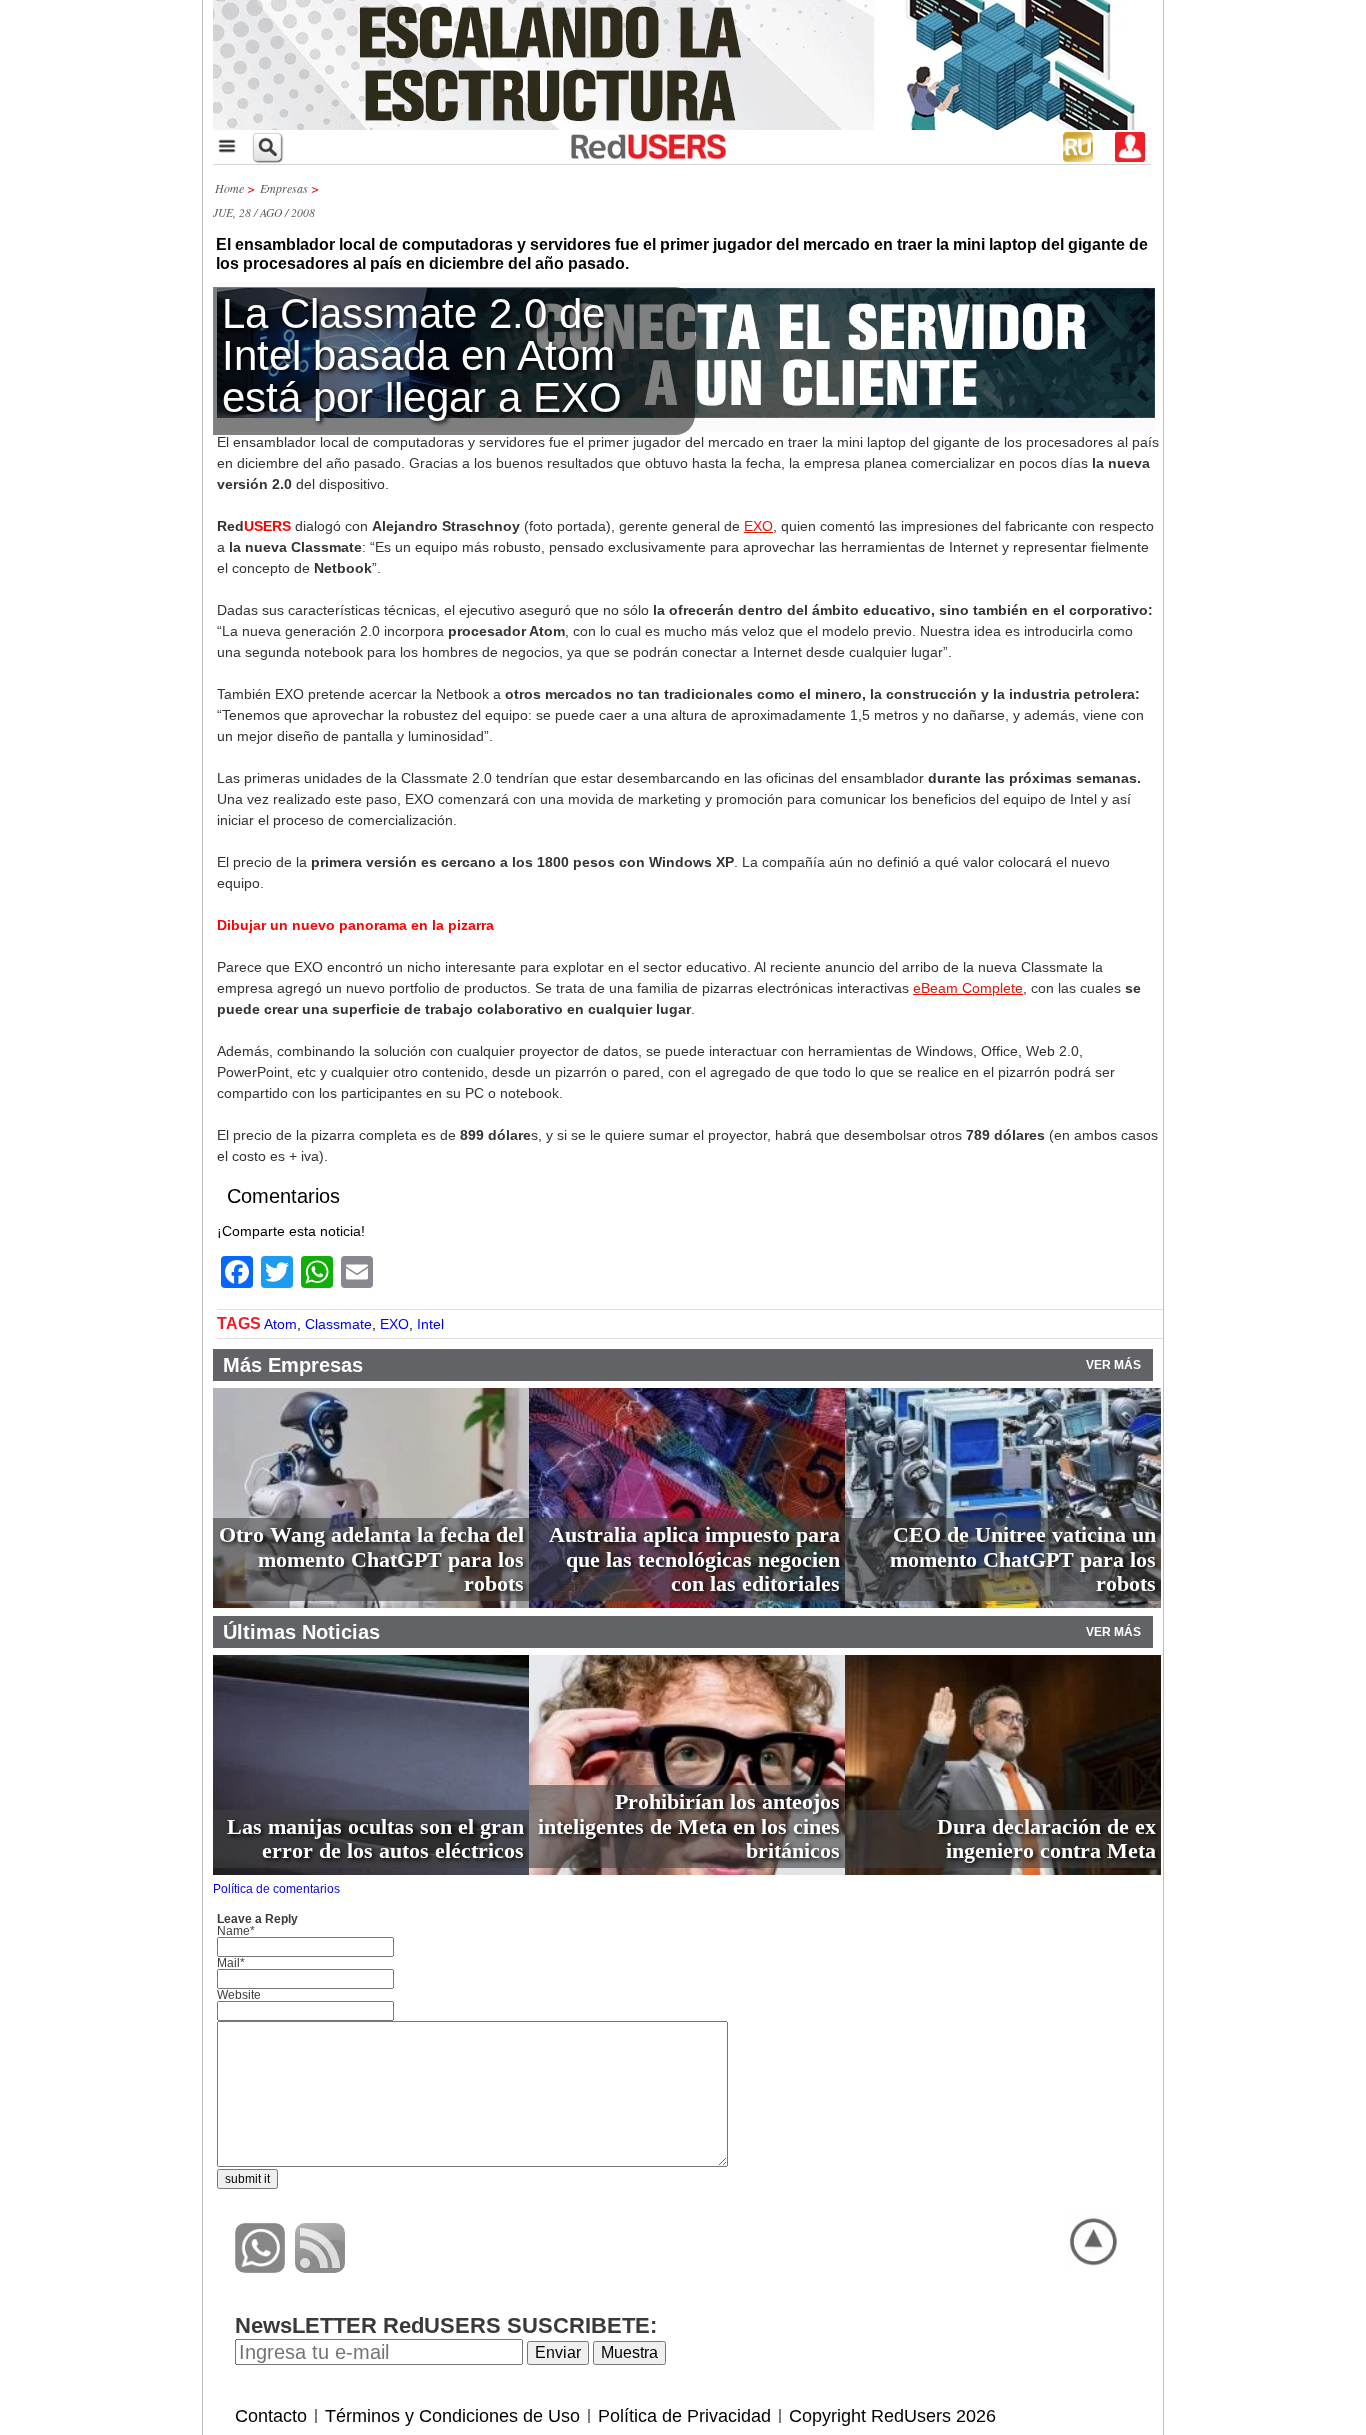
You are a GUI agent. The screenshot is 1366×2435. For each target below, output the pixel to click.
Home (229, 188)
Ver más (1113, 1365)
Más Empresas (293, 1365)
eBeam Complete (968, 988)
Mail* (231, 1963)
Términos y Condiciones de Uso (452, 2416)
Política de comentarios (276, 1889)
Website (239, 1995)
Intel (430, 1324)
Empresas (284, 188)
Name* (236, 1931)
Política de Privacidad (684, 2416)
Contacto (271, 2416)
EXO (758, 526)
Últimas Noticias (301, 1632)
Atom (280, 1324)
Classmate (338, 1324)
